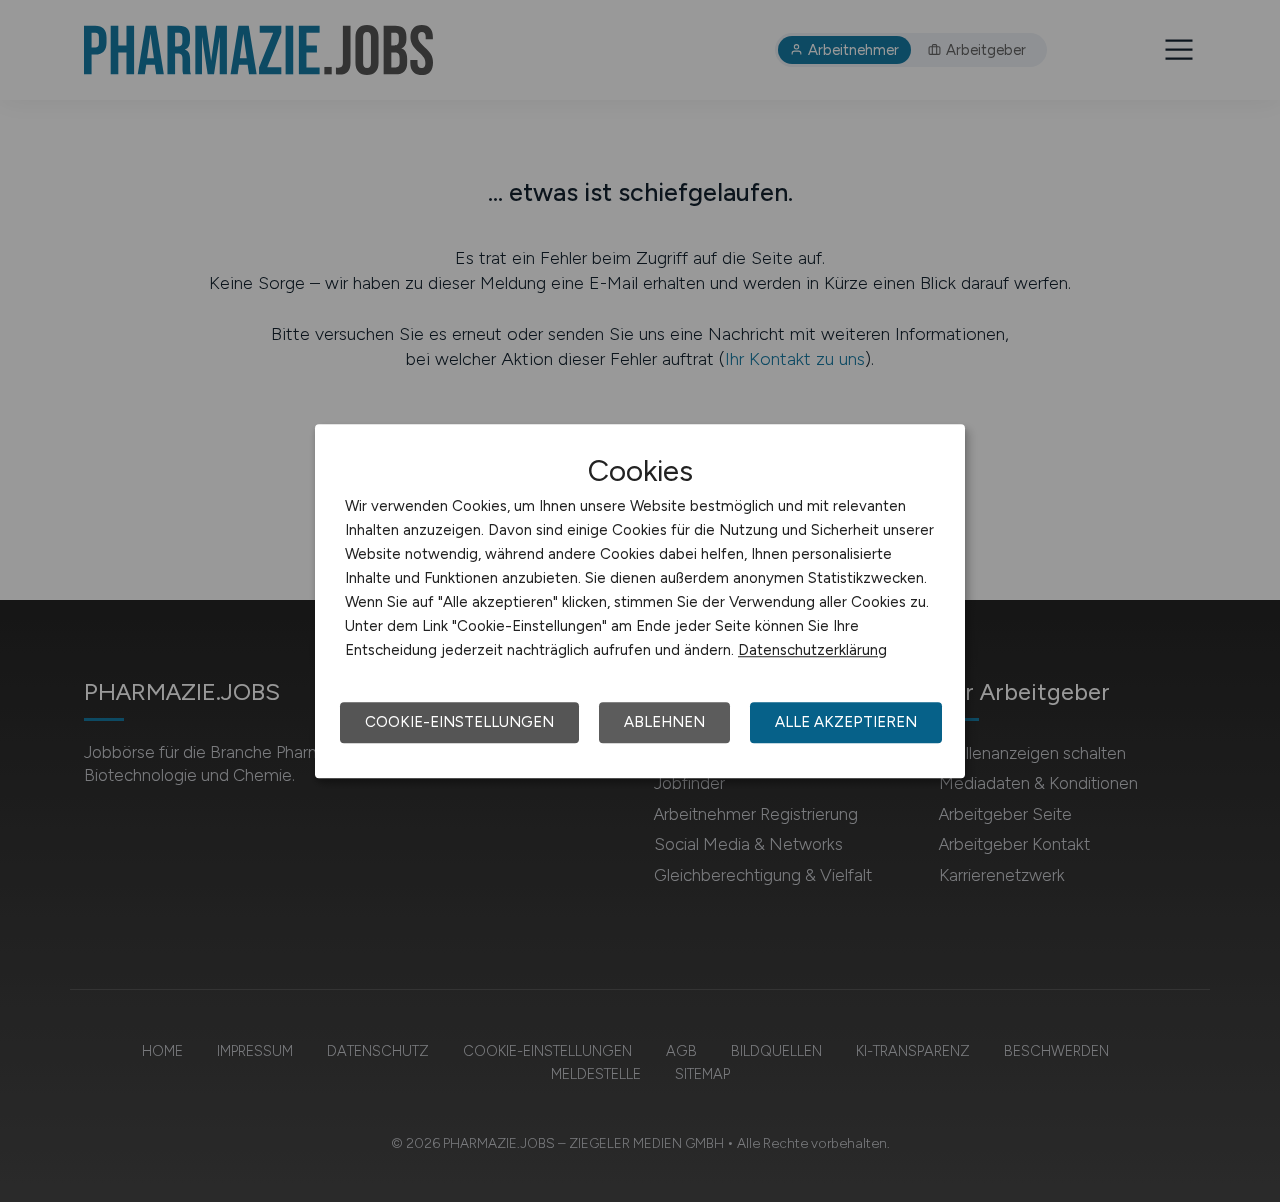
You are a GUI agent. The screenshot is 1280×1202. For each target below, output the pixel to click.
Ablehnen (664, 722)
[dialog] (640, 601)
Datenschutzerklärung (812, 650)
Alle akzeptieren (846, 722)
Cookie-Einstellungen (459, 722)
